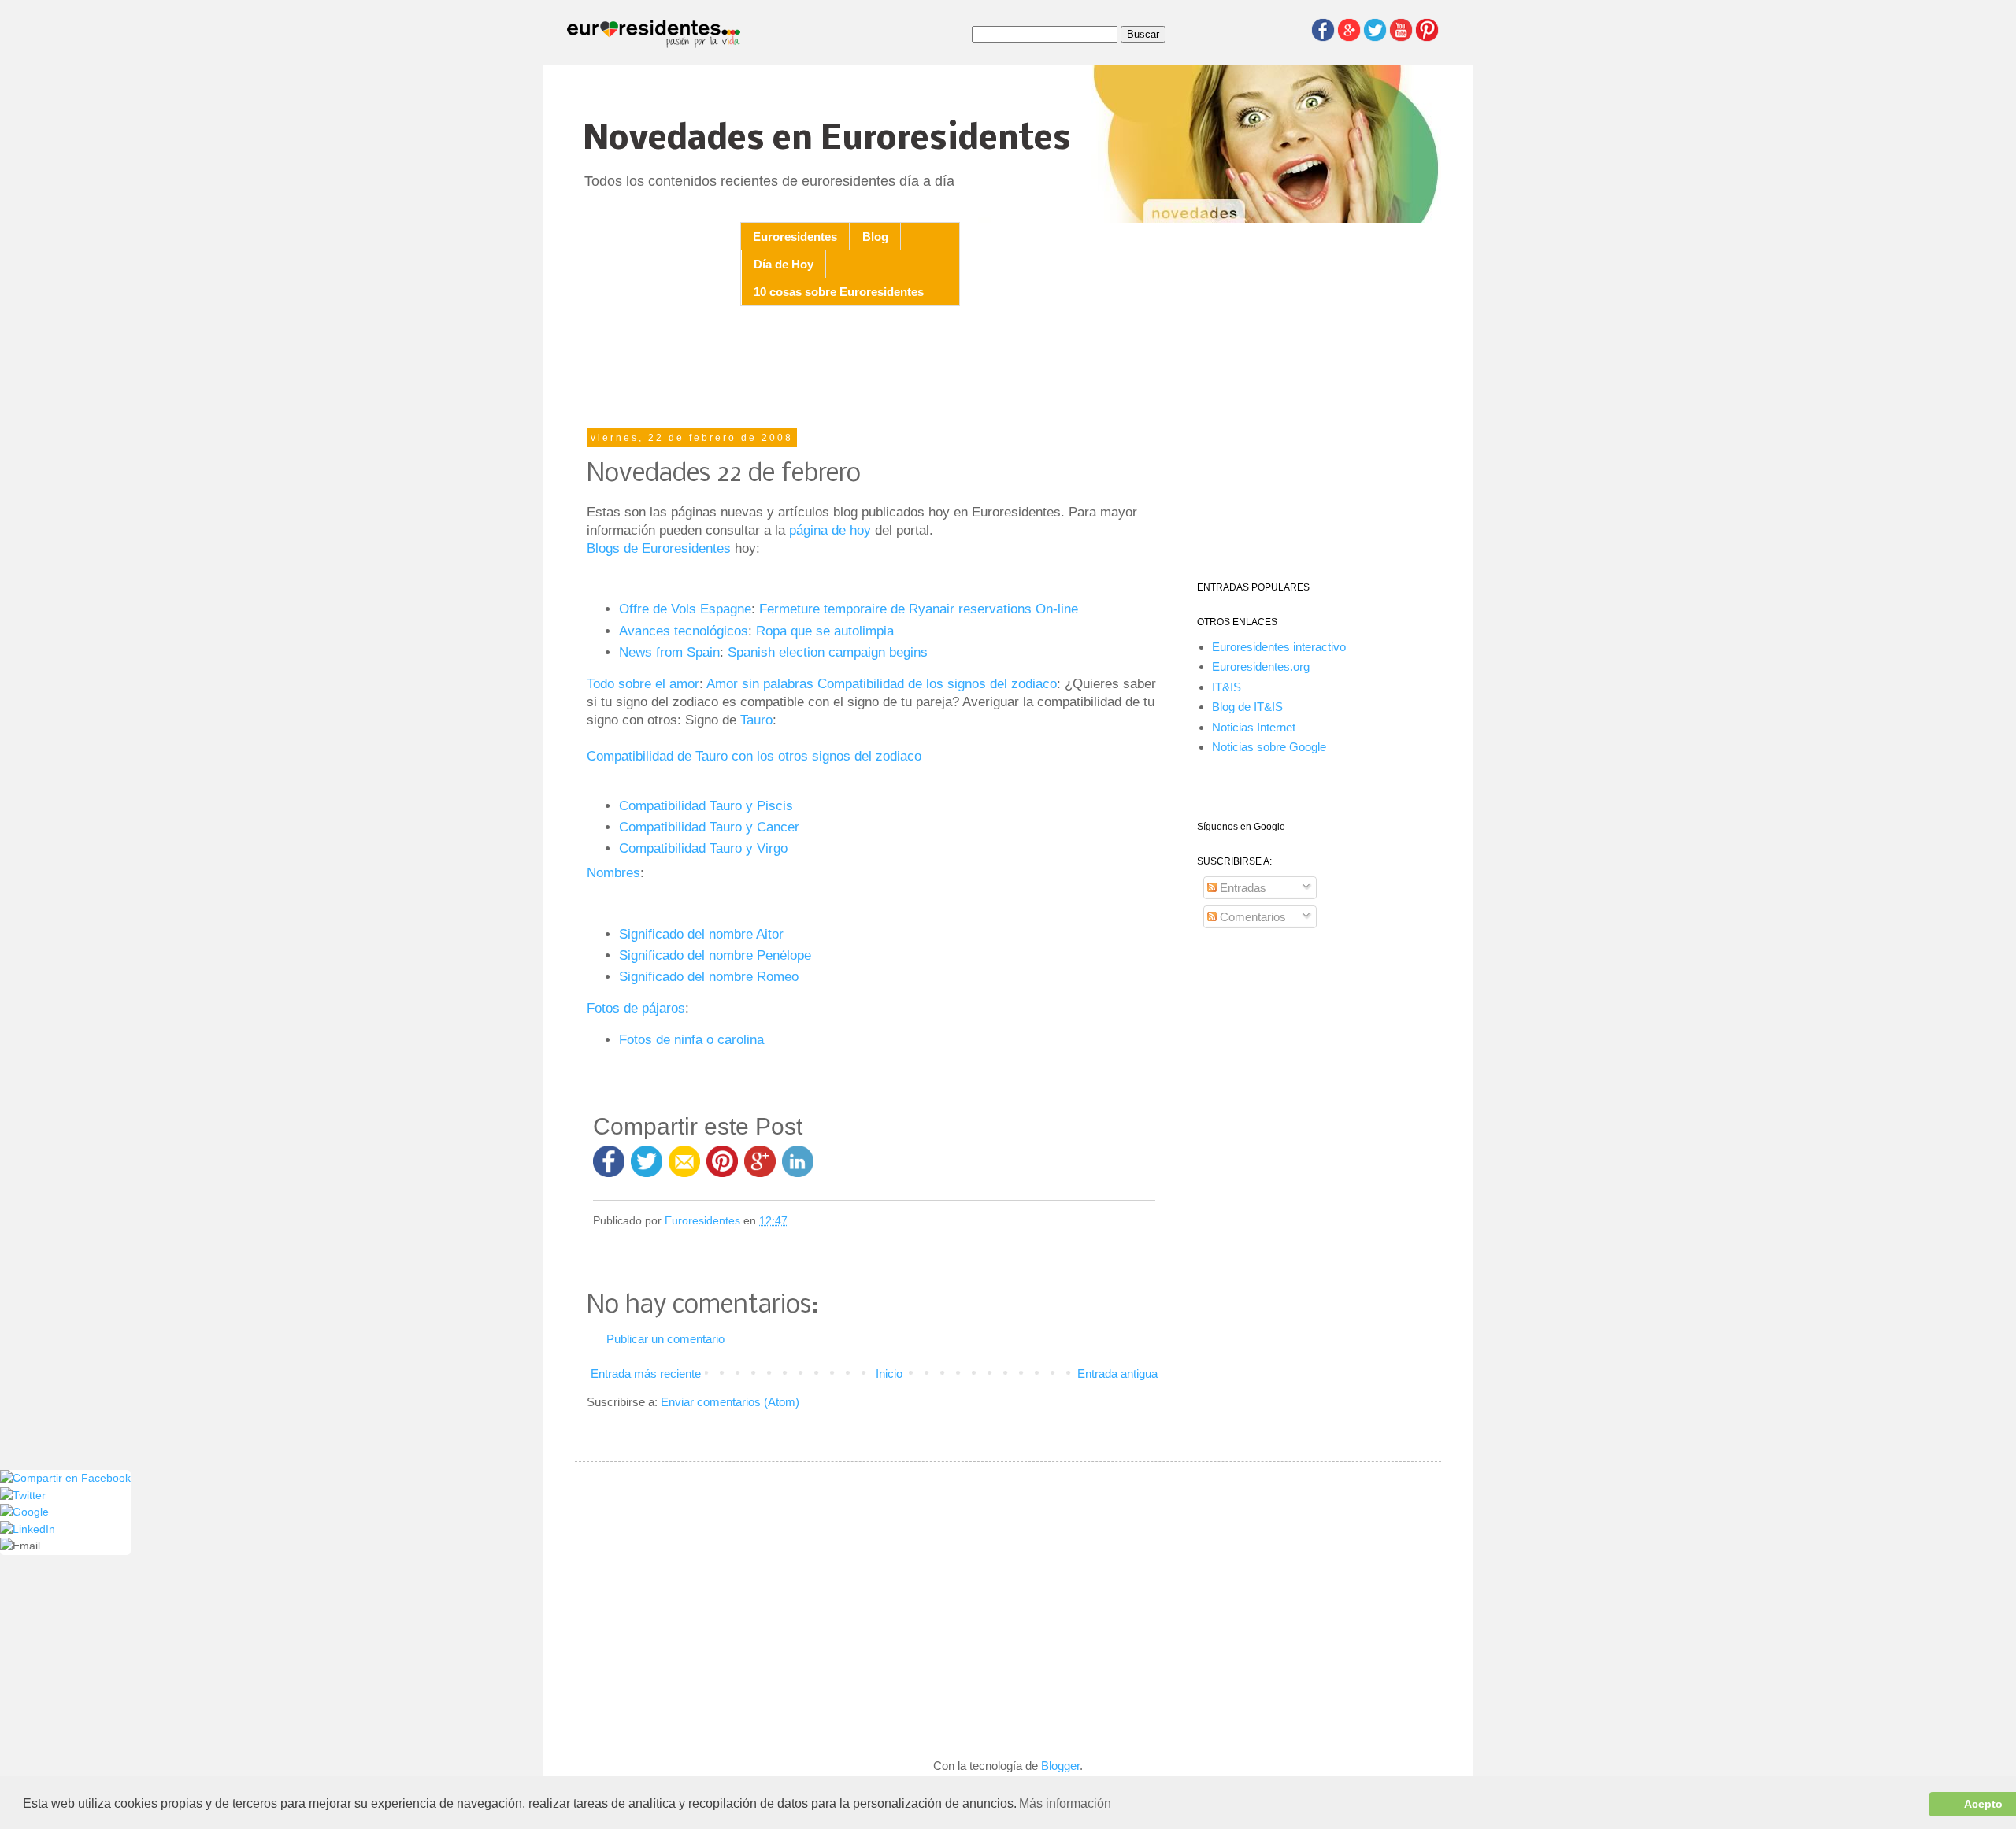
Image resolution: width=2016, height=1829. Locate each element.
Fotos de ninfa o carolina (691, 1039)
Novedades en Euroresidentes (827, 140)
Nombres (613, 872)
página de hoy (830, 530)
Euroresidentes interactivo (1279, 647)
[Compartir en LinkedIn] (798, 1169)
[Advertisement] (874, 369)
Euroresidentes (795, 237)
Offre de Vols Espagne (685, 609)
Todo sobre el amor (643, 683)
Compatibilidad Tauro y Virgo (703, 848)
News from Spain (669, 652)
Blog (875, 237)
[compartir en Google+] (763, 1169)
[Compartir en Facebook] (609, 1169)
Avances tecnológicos (684, 631)
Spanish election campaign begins (828, 652)
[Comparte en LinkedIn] (28, 1529)
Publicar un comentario (665, 1339)
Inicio (889, 1374)
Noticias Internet (1254, 727)
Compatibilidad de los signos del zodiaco (937, 683)
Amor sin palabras (762, 683)
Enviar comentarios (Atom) (730, 1402)
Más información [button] (1065, 1803)
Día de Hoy (784, 264)
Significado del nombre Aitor (701, 934)
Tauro (756, 720)
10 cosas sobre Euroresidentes (839, 292)
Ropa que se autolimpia (825, 631)
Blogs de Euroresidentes (659, 548)
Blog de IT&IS (1247, 707)
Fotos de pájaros (636, 1008)
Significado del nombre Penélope (715, 955)
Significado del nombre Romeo (709, 976)
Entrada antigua (1117, 1374)
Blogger (1060, 1766)
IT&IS (1227, 687)
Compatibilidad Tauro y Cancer (709, 827)
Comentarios (1251, 917)
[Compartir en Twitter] (647, 1169)
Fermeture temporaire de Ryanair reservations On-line (919, 609)
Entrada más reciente (646, 1374)
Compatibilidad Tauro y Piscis (706, 805)
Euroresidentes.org (1261, 666)
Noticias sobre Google (1269, 747)
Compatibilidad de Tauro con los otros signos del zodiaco (754, 756)
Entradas (1241, 888)
